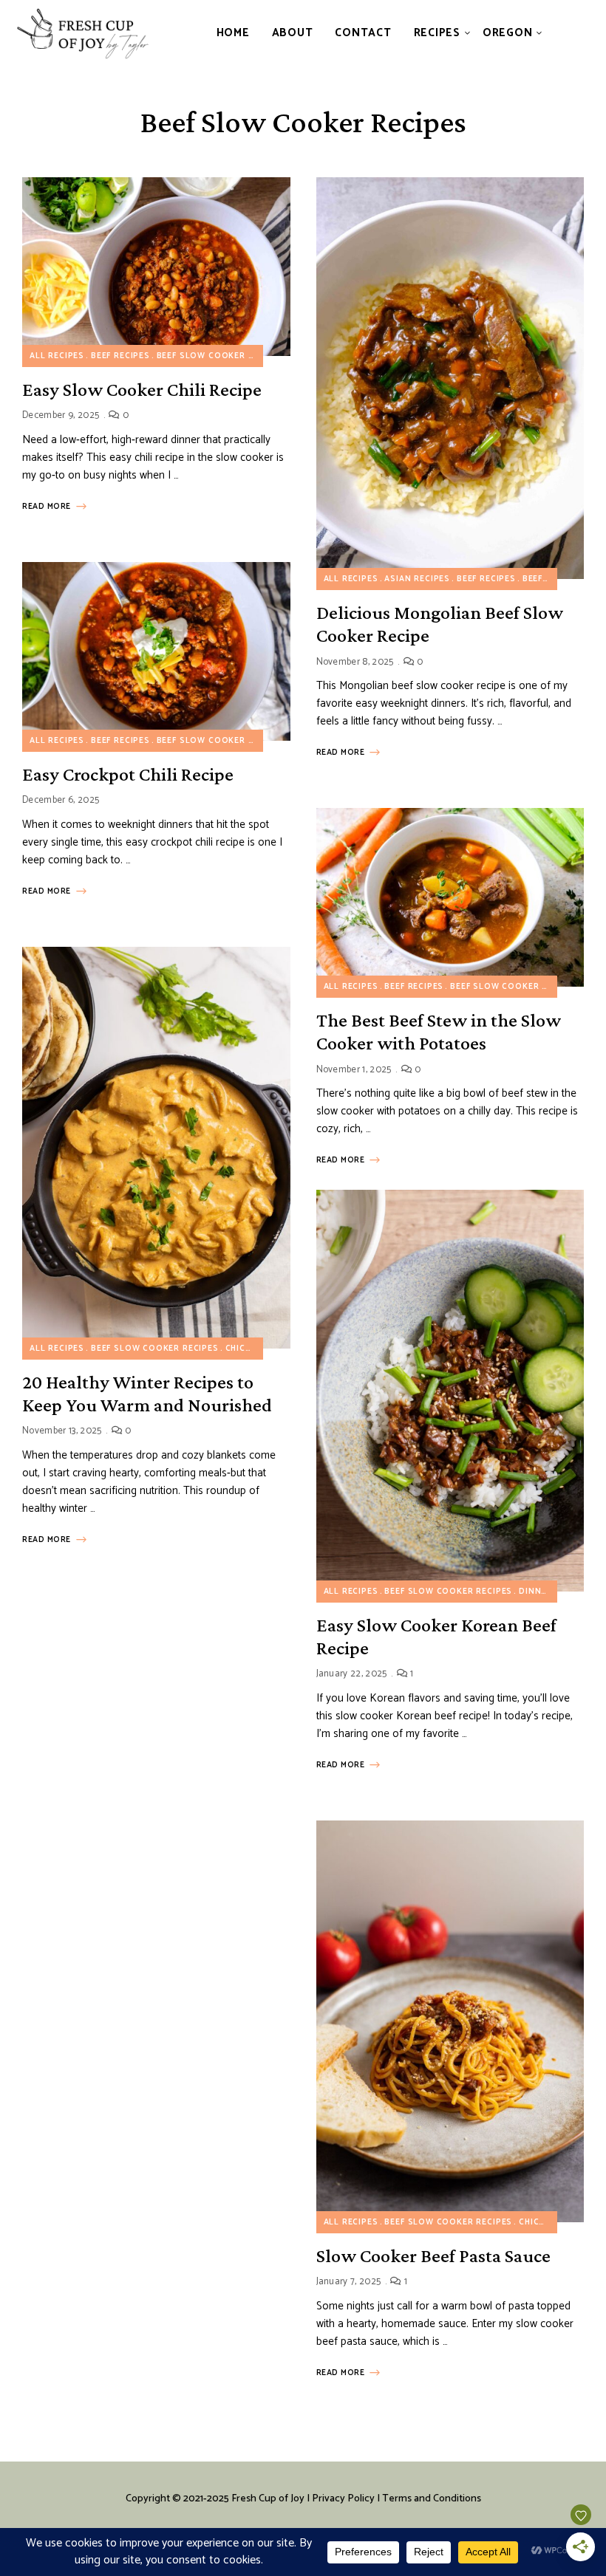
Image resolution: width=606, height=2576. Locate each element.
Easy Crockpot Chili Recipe (128, 774)
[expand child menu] (459, 33)
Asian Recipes (417, 579)
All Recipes (57, 356)
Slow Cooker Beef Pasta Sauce (433, 2256)
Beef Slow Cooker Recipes (221, 356)
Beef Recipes (120, 356)
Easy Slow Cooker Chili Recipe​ (142, 390)
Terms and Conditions (432, 2499)
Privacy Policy (343, 2499)
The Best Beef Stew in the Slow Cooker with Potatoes (439, 1032)
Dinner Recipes (555, 1592)
